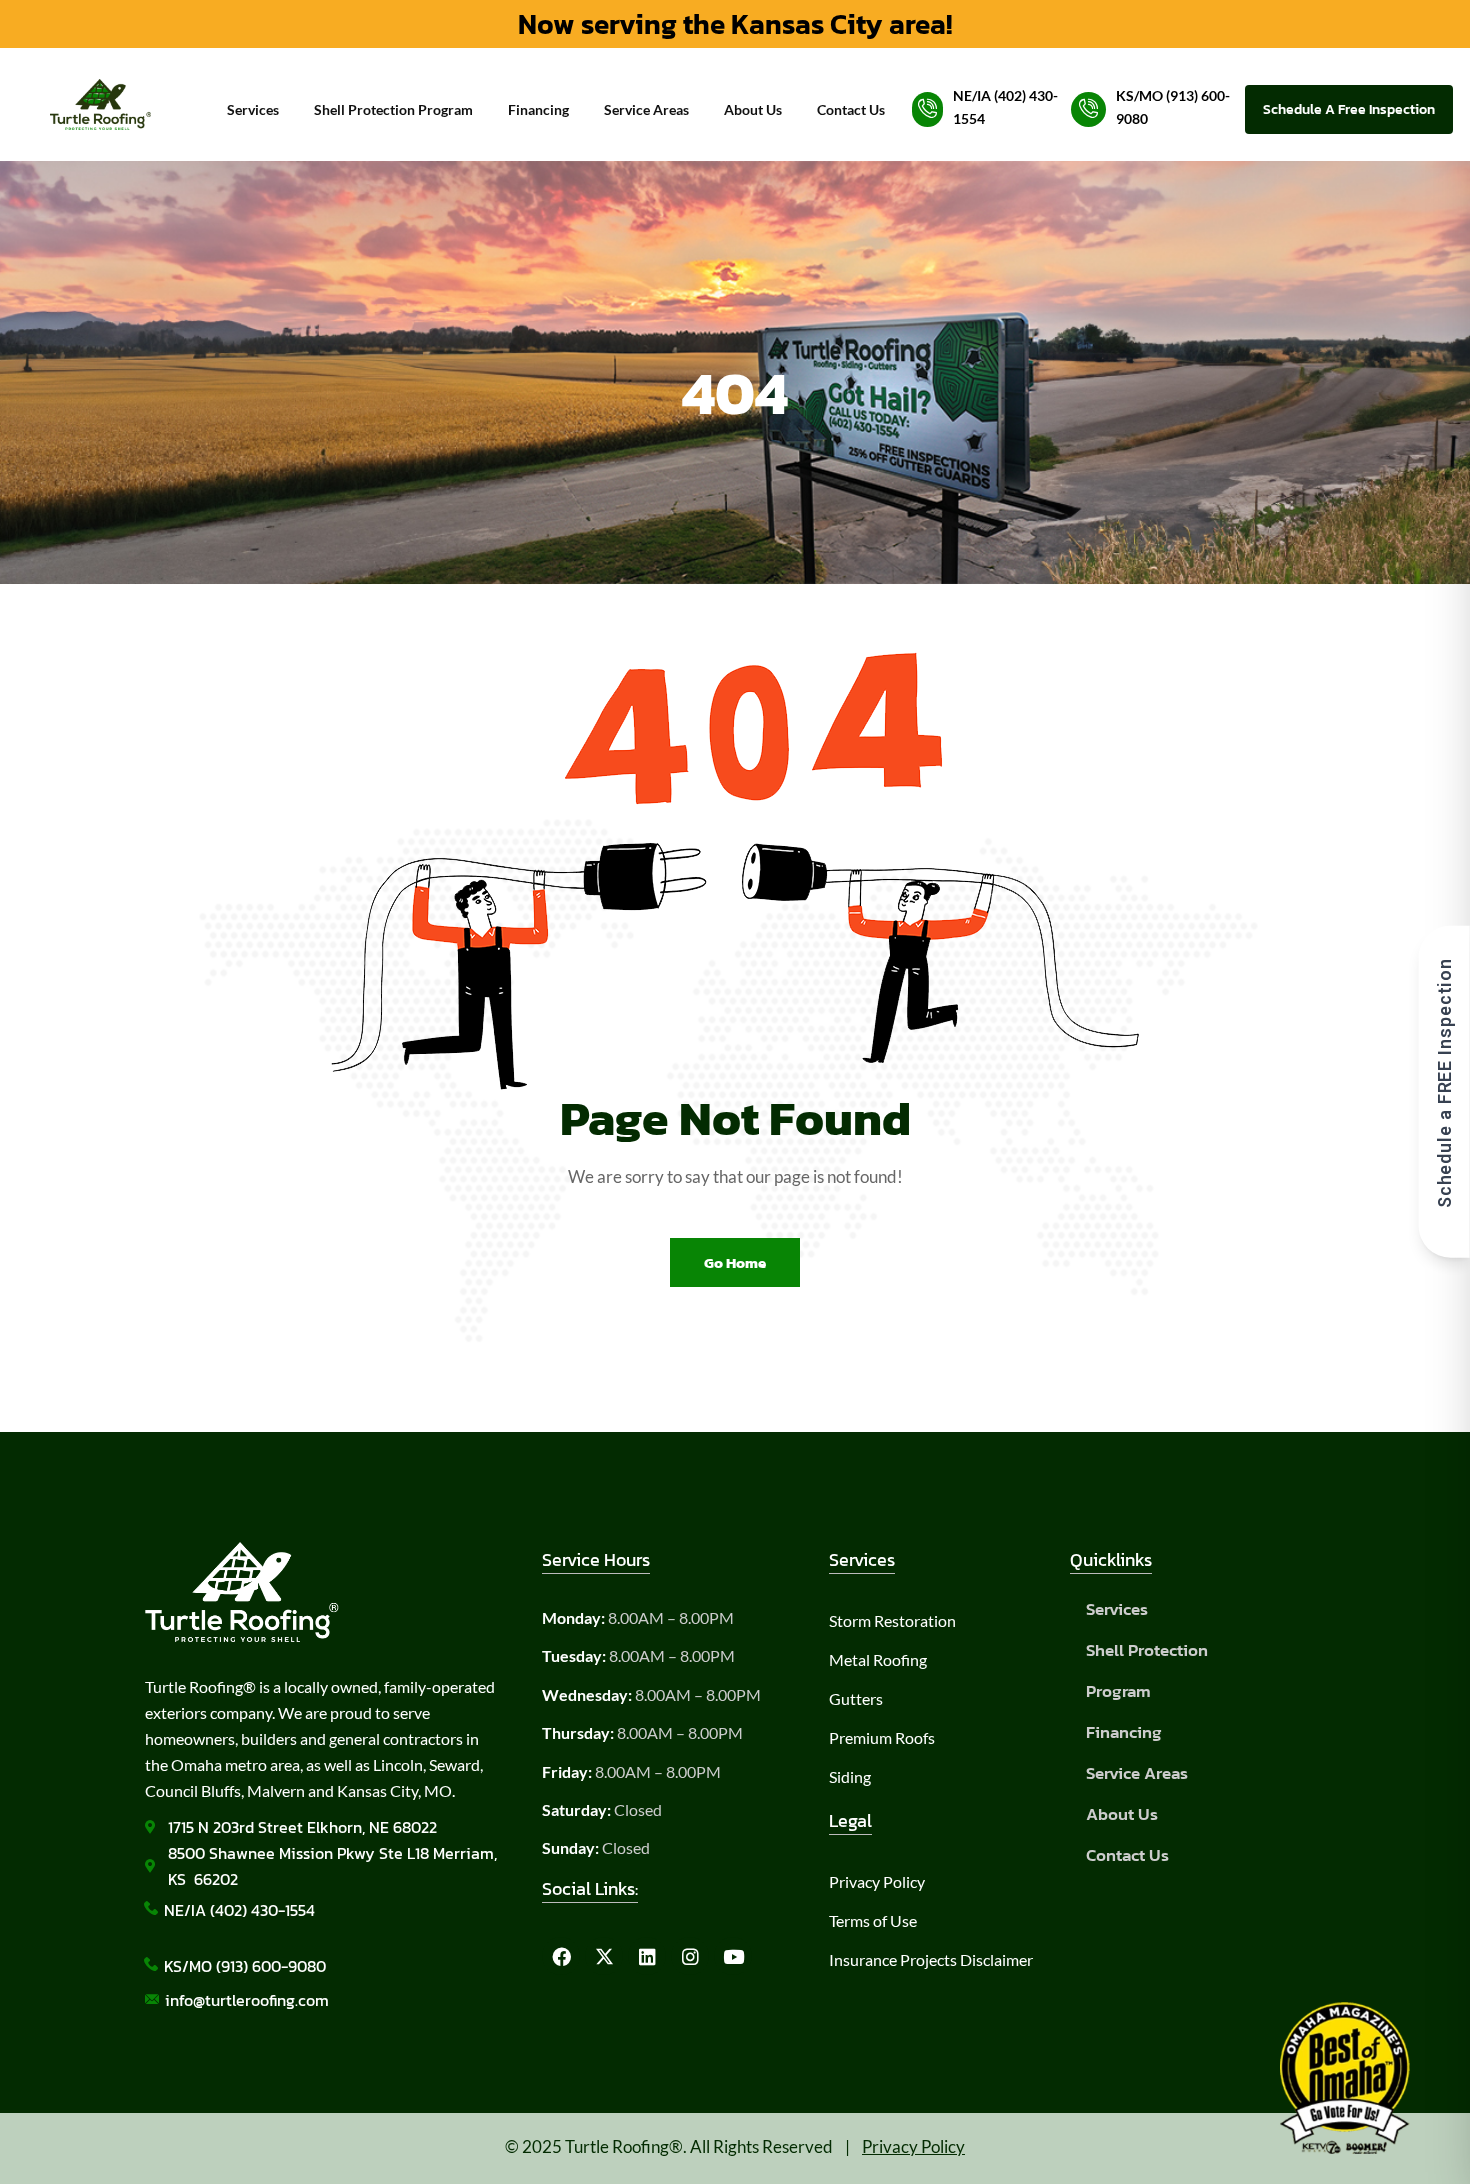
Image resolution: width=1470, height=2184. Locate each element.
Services (253, 109)
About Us (753, 109)
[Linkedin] (647, 1956)
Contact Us (851, 109)
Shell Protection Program (393, 109)
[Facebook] (561, 1956)
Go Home (735, 1262)
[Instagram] (690, 1956)
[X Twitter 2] (604, 1956)
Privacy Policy (913, 2146)
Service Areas (646, 109)
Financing (538, 109)
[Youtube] (733, 1956)
